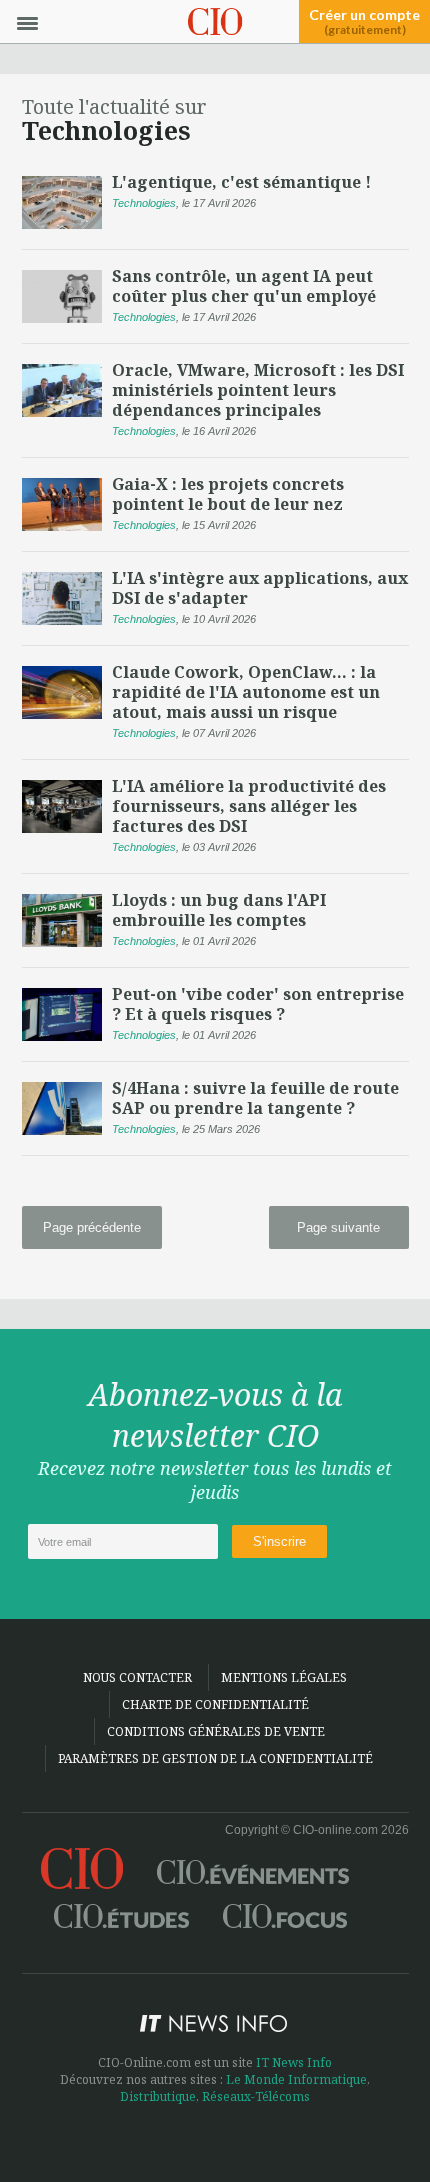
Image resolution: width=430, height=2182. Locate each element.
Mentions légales (284, 1677)
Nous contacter (137, 1677)
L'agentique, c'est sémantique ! (241, 182)
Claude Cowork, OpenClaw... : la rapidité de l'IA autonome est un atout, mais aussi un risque (246, 692)
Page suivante (338, 1227)
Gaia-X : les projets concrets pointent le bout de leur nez (228, 494)
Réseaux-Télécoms (256, 2096)
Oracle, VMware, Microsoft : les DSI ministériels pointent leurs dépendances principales (258, 390)
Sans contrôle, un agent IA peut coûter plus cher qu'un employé (244, 286)
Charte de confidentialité (215, 1704)
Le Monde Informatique (296, 2079)
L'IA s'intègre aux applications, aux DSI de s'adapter (260, 588)
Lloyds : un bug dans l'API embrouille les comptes (219, 910)
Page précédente (92, 1227)
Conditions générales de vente (216, 1731)
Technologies (144, 203)
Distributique (158, 2096)
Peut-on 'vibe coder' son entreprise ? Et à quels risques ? (258, 1004)
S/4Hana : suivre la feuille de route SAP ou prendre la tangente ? (255, 1098)
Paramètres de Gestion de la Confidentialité (215, 1758)
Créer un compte (364, 22)
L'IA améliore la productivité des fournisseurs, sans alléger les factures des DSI (249, 806)
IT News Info (294, 2062)
